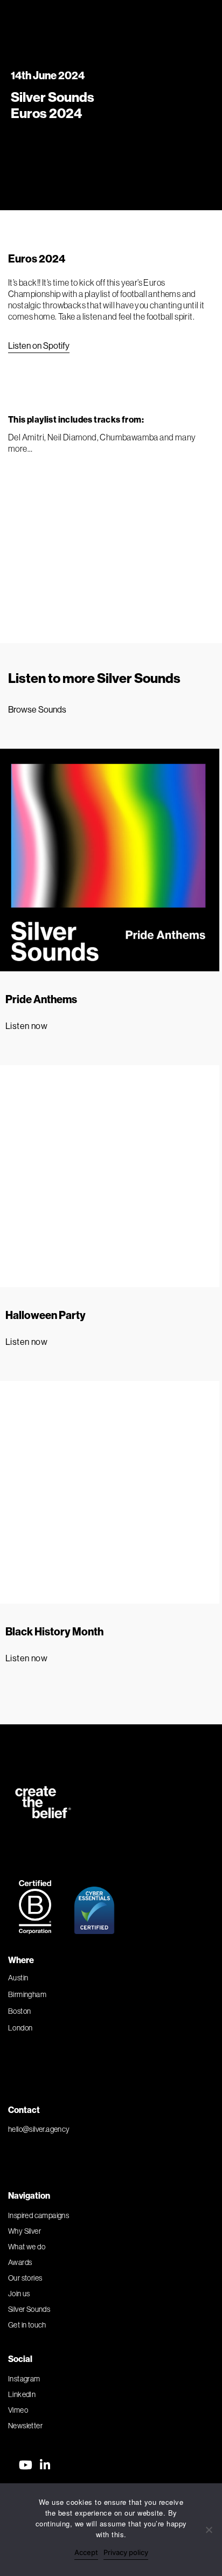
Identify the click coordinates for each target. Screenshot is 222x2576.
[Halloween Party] (108, 1176)
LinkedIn (22, 2394)
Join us (19, 2294)
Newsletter (25, 2426)
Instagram (24, 2379)
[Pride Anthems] (108, 860)
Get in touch (27, 2325)
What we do (27, 2247)
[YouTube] (26, 2465)
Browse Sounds (37, 709)
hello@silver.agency (39, 2129)
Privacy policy (126, 2552)
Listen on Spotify (39, 346)
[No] (209, 2530)
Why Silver (25, 2231)
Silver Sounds (29, 2309)
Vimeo (18, 2410)
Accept (86, 2552)
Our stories (25, 2278)
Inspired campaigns (39, 2215)
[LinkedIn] (45, 2465)
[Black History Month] (108, 1492)
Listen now (26, 1026)
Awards (20, 2262)
